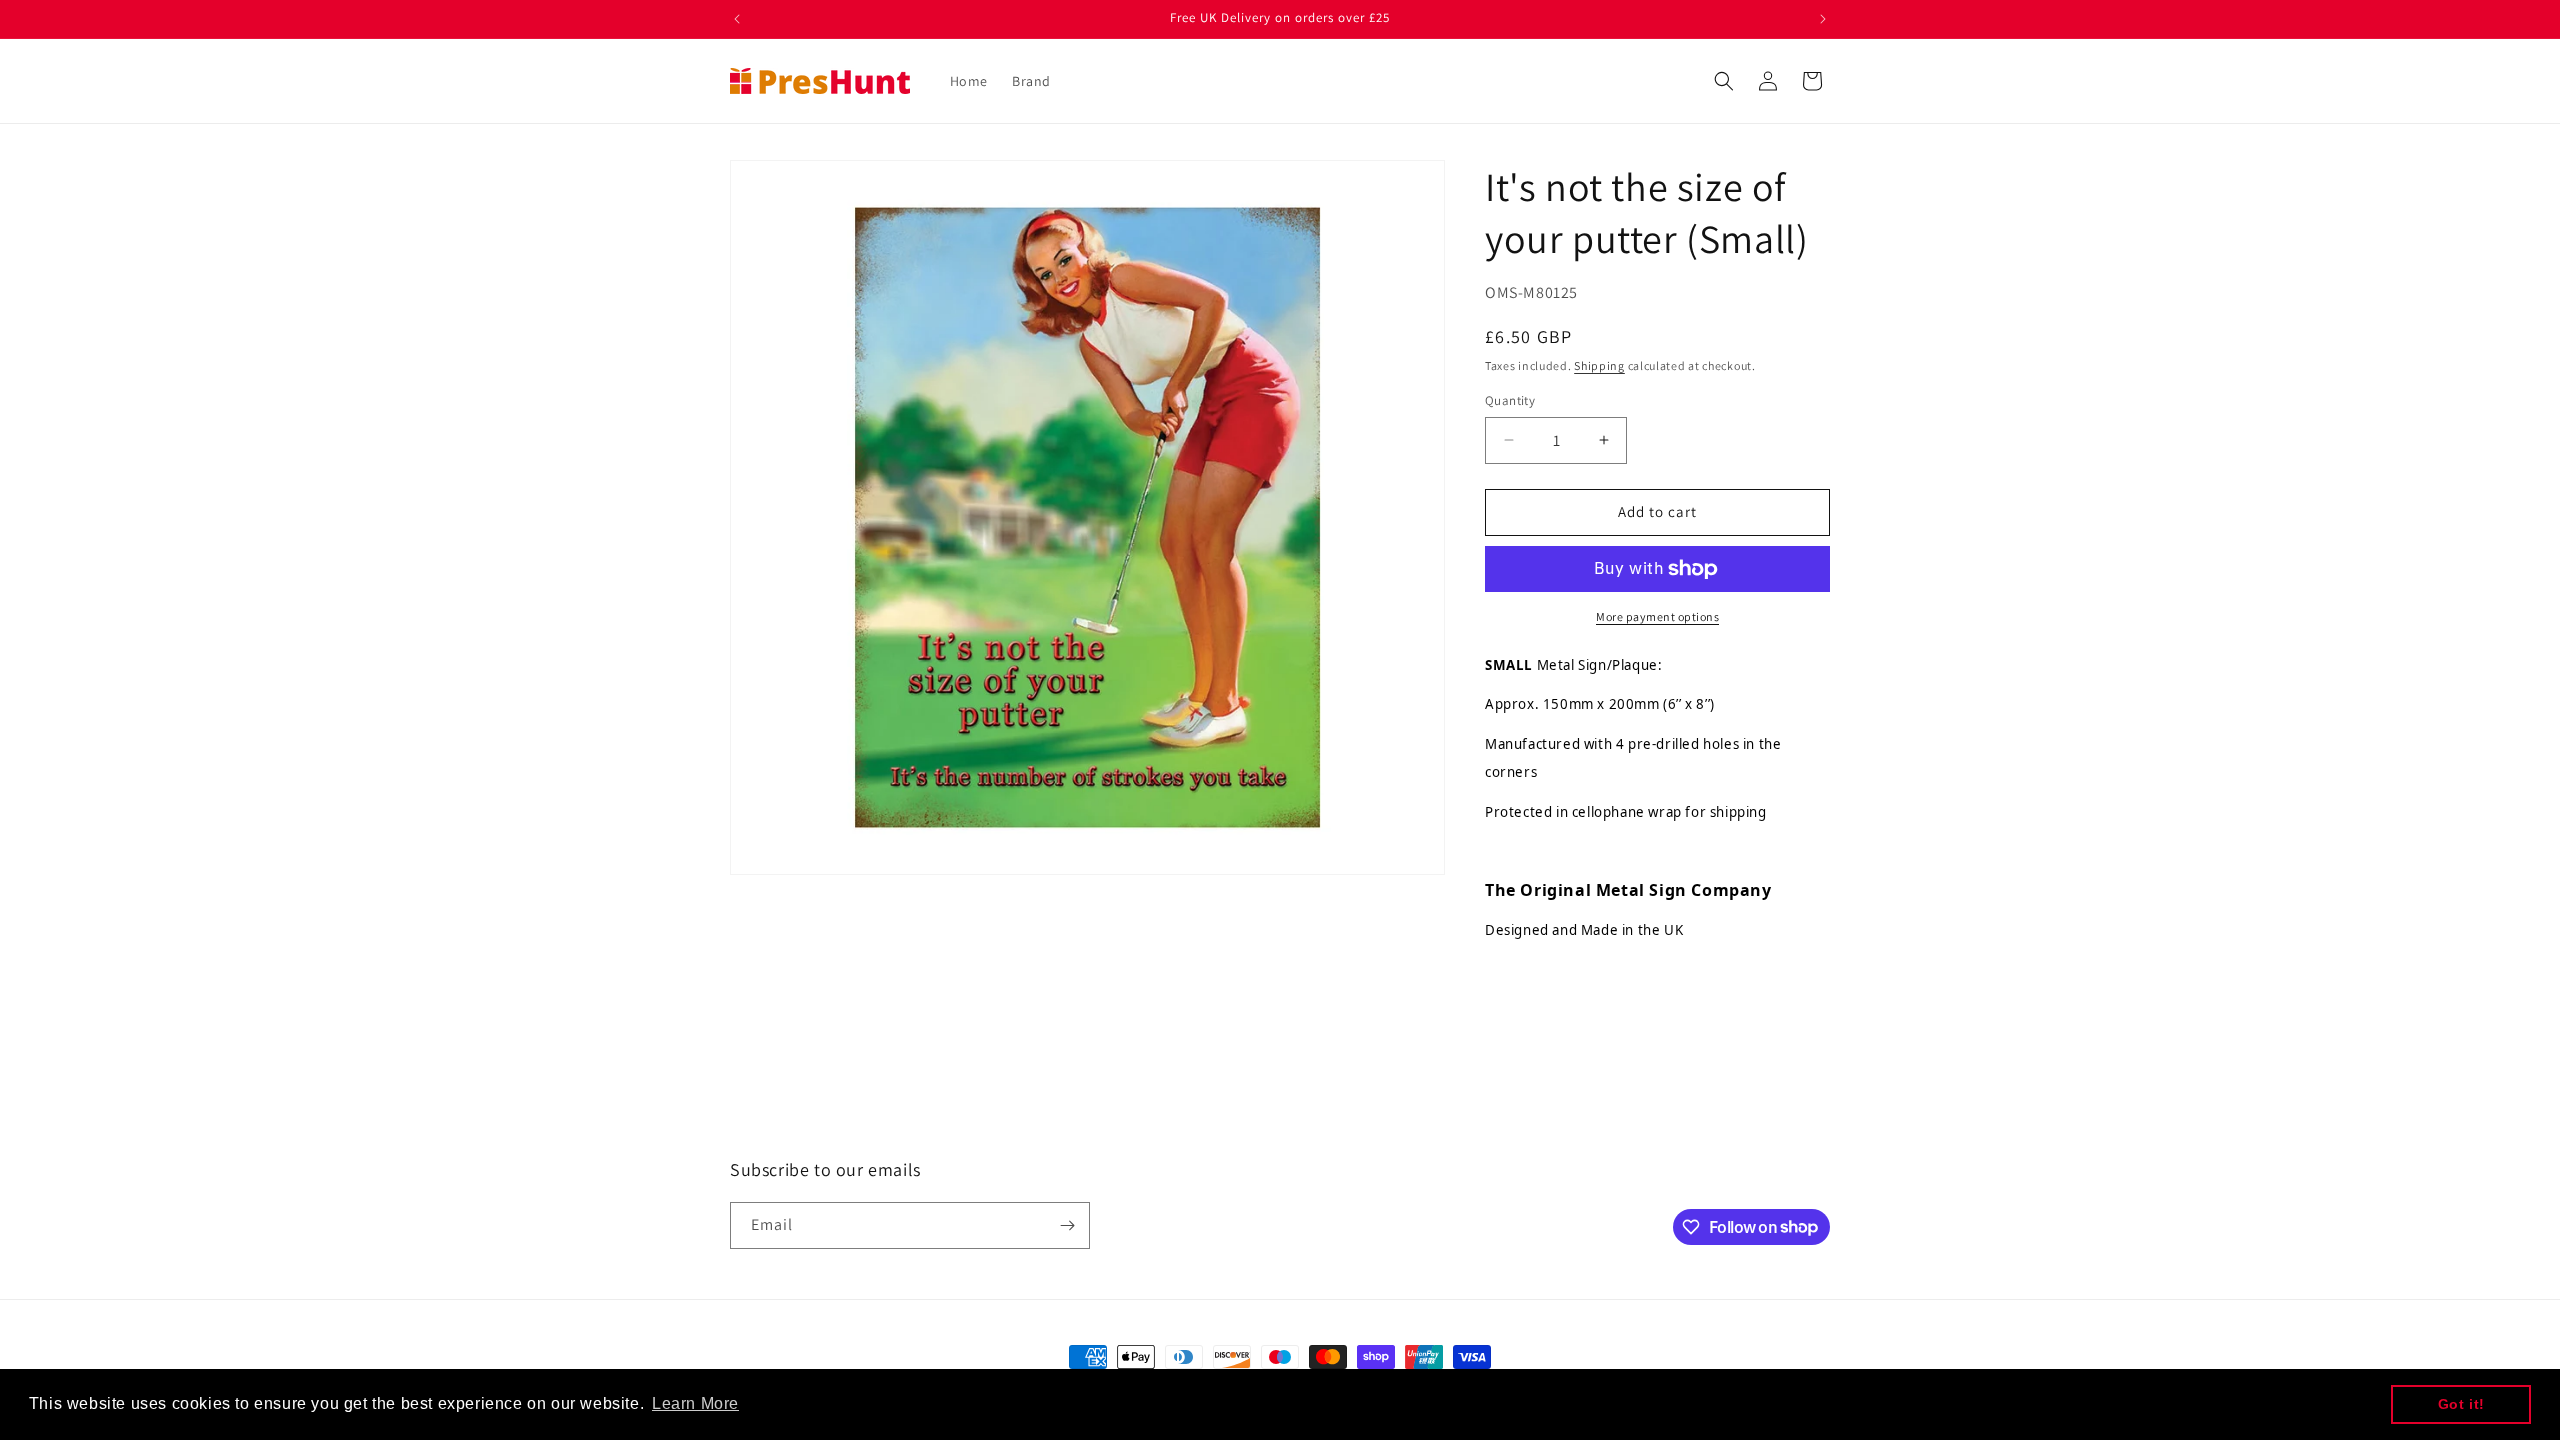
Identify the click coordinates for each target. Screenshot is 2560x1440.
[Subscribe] (1067, 1225)
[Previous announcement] (737, 19)
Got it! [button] (2461, 1404)
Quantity (1510, 400)
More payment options (1657, 616)
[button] (1724, 81)
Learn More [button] (695, 1403)
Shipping (1599, 365)
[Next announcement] (1823, 19)
